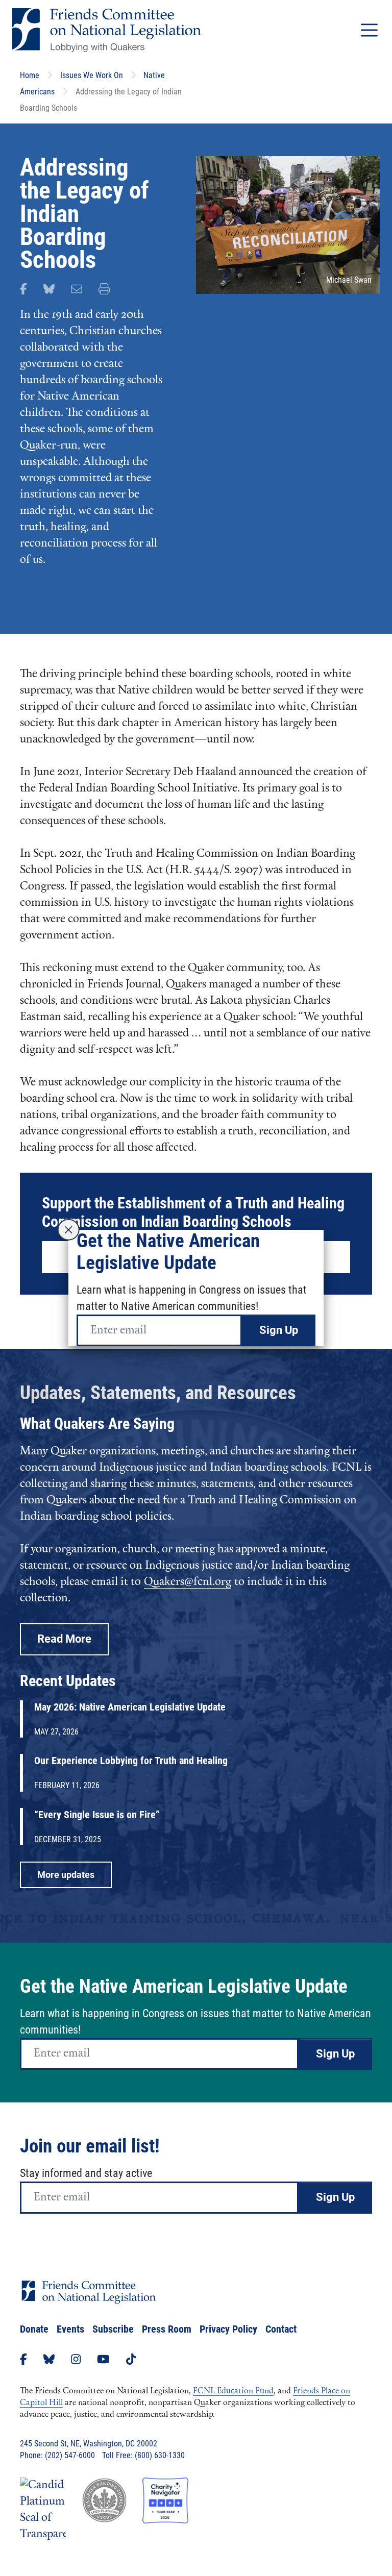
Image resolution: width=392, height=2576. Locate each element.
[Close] (69, 1230)
